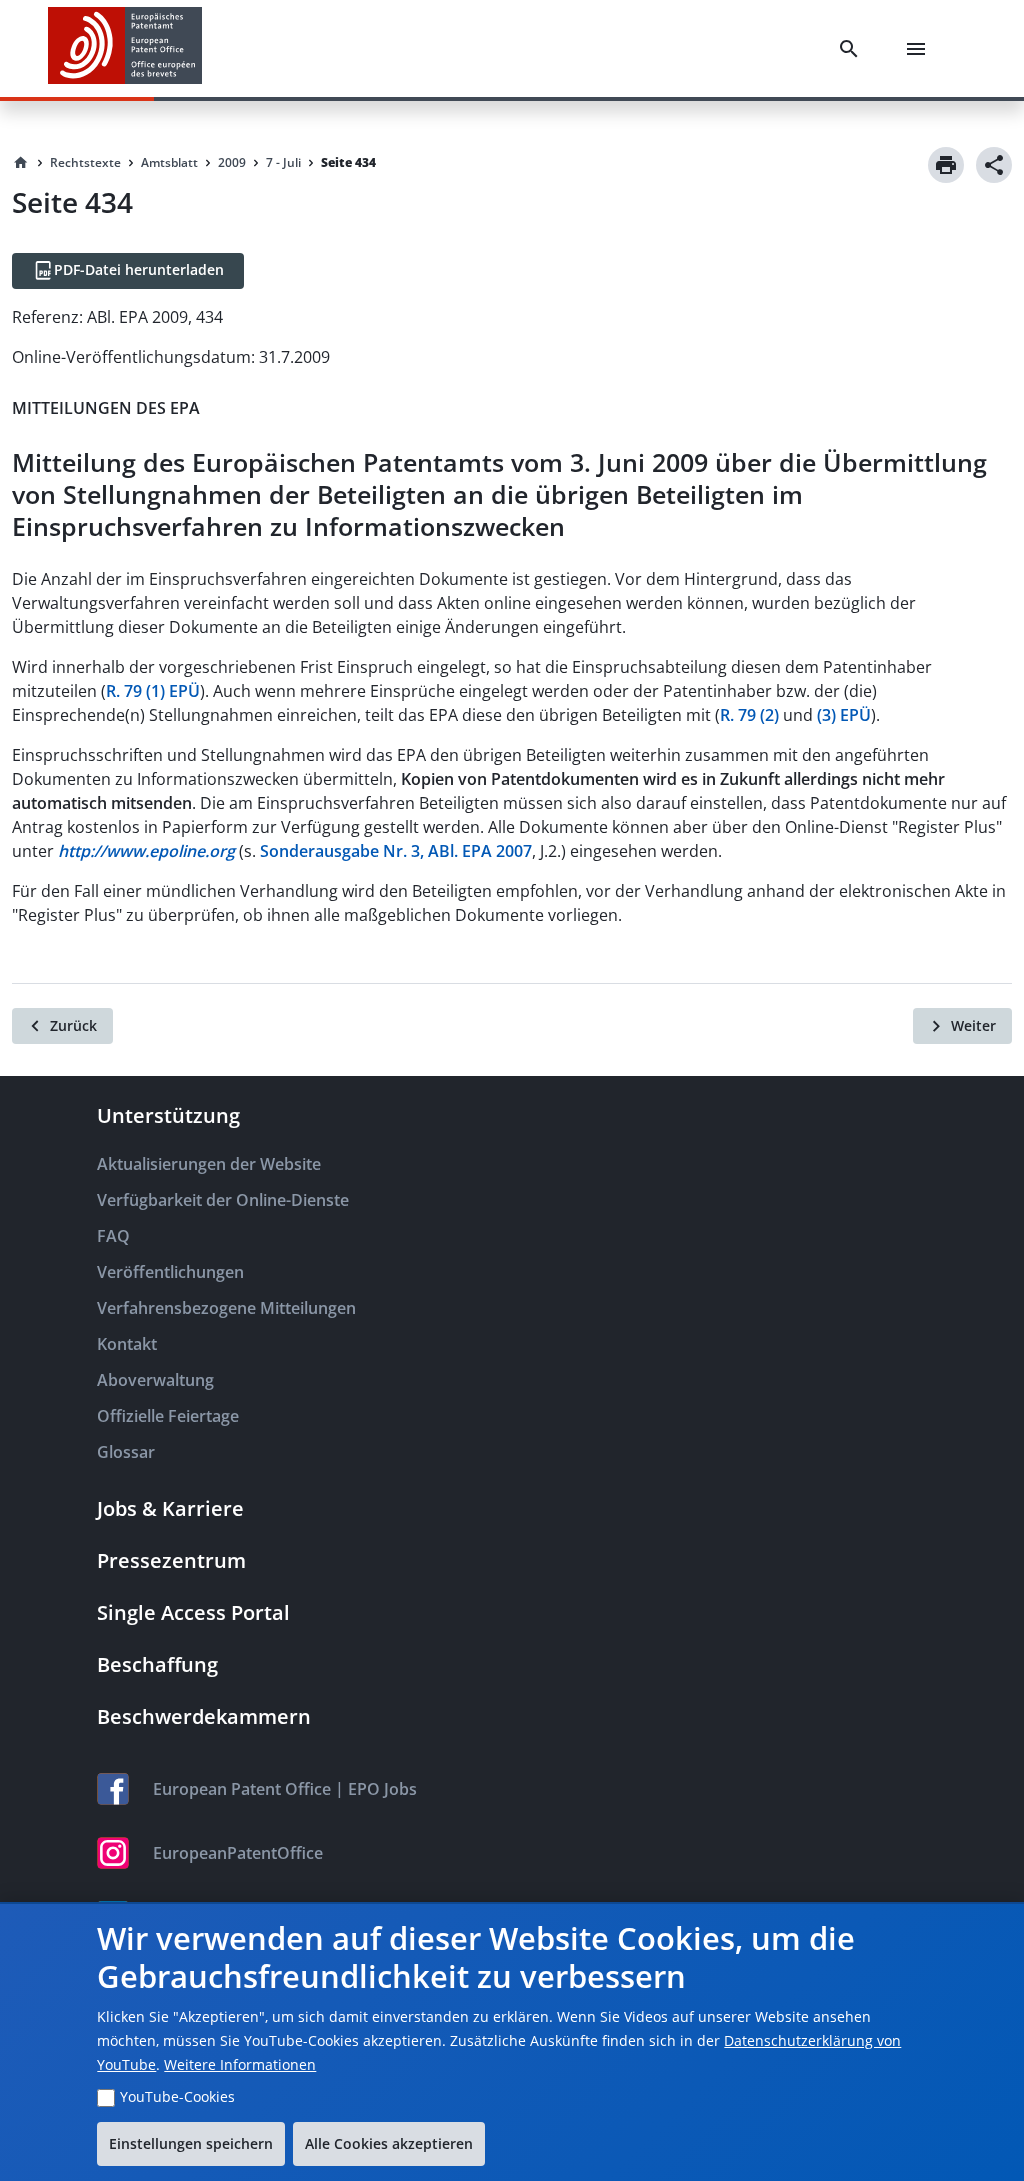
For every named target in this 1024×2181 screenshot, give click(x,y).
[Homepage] (21, 163)
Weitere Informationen (240, 2064)
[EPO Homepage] (125, 48)
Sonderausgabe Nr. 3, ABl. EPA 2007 (396, 851)
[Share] (994, 165)
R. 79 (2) (749, 715)
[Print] (946, 165)
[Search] (853, 49)
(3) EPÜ (844, 715)
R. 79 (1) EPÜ (153, 691)
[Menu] (920, 49)
